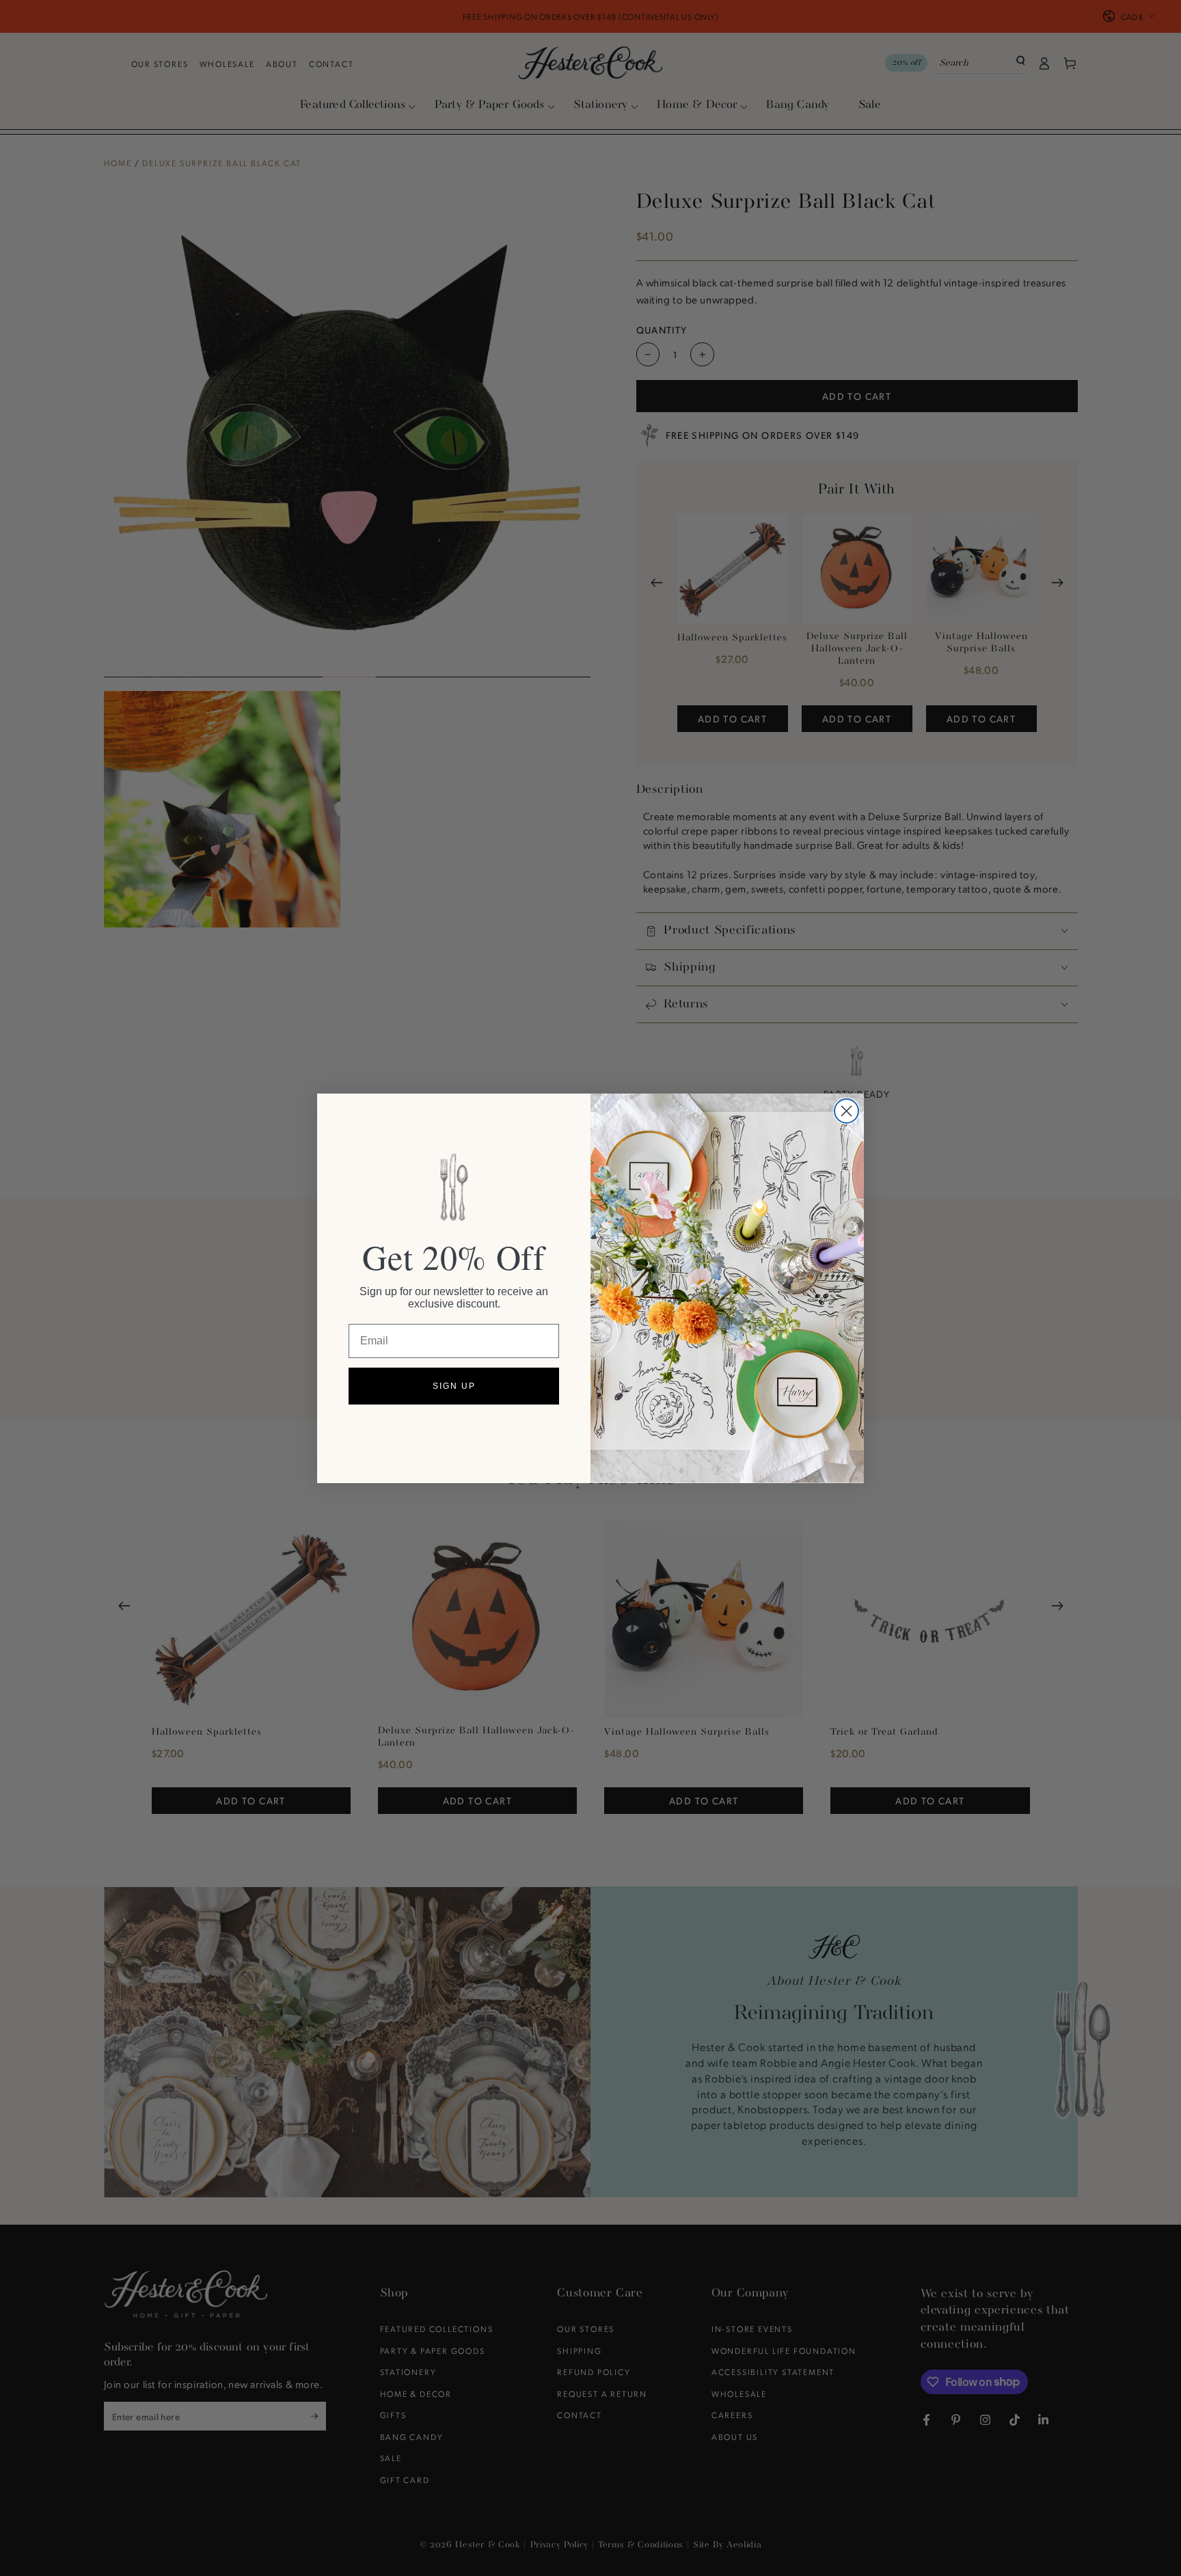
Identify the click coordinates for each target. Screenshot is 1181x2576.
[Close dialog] (846, 1111)
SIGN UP (454, 1386)
